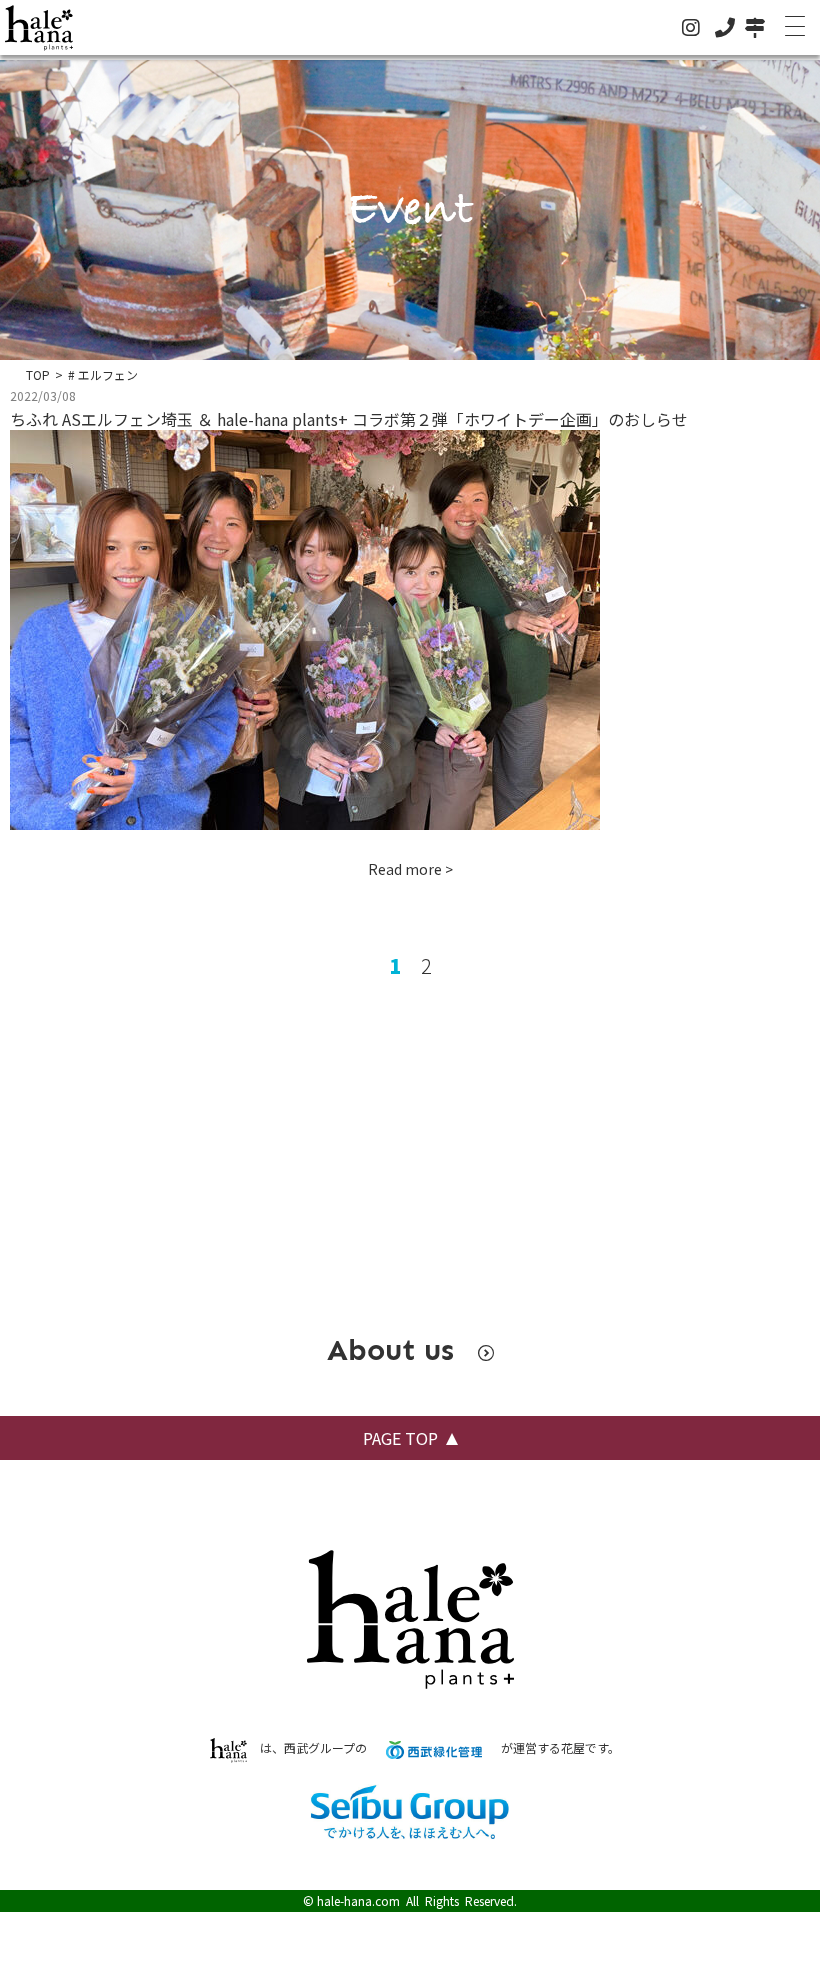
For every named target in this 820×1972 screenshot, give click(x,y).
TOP (38, 374)
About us (395, 1350)
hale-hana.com (358, 1900)
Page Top (400, 1438)
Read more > (410, 869)
